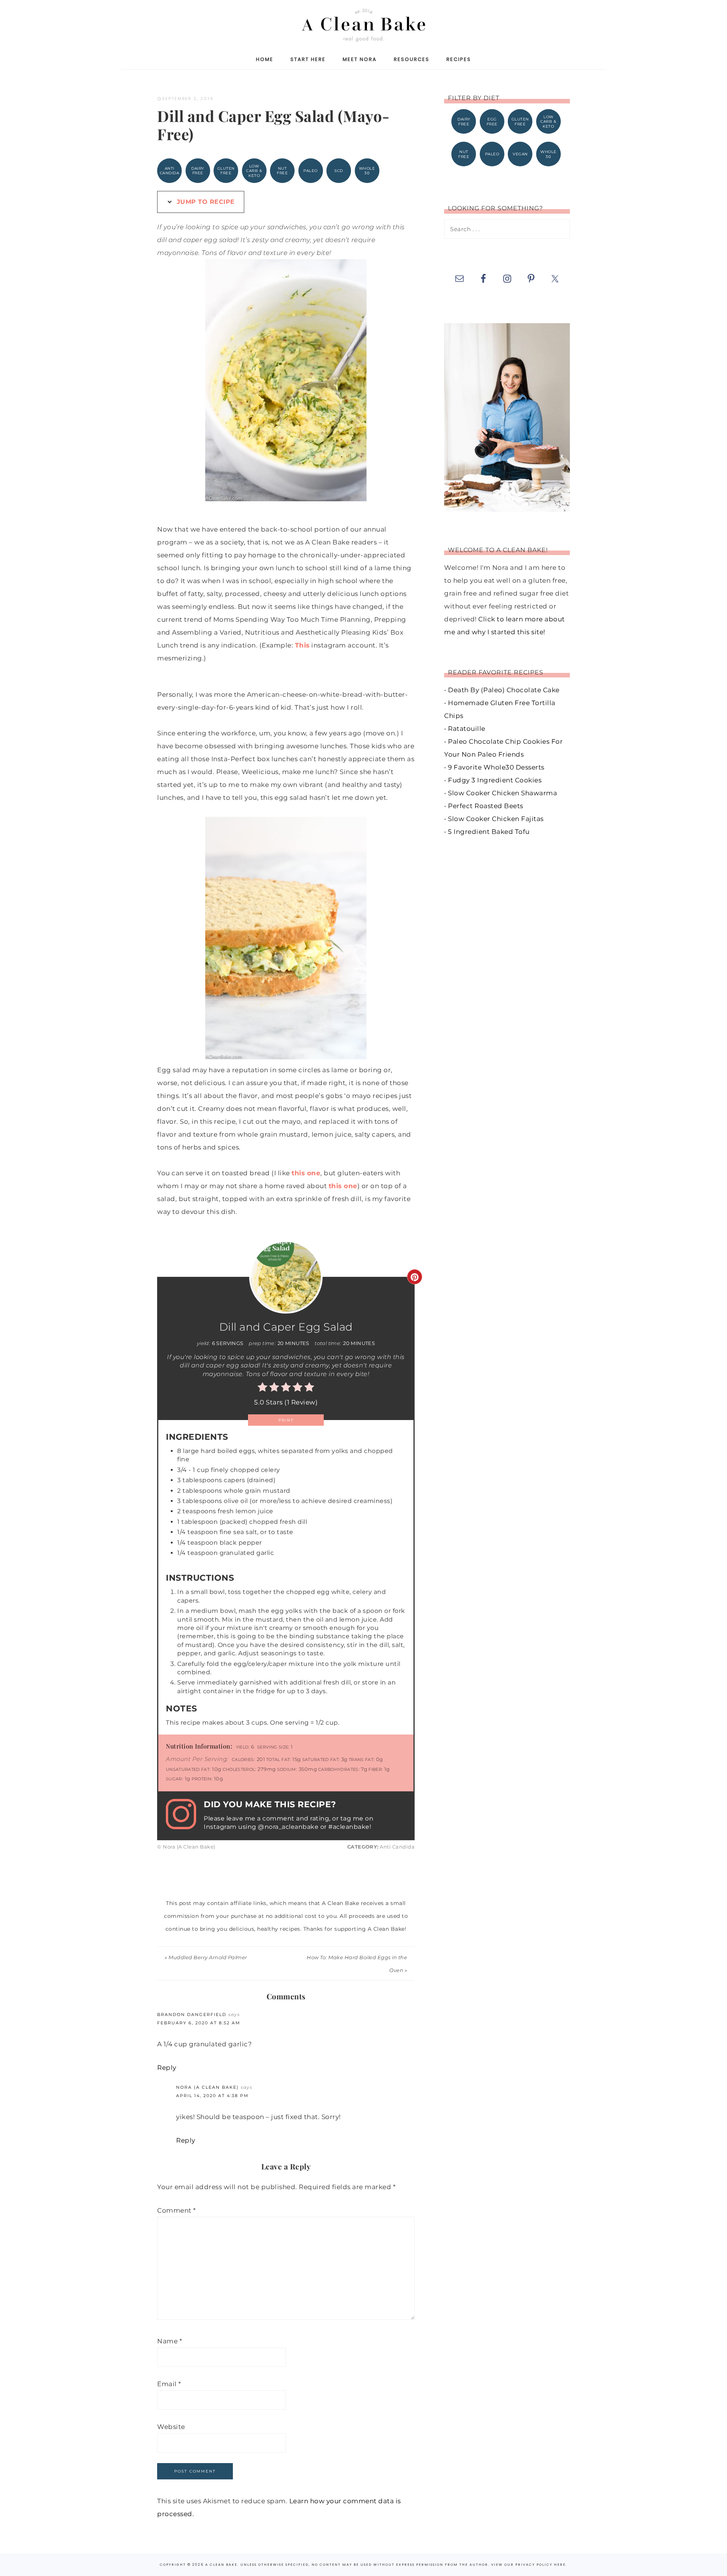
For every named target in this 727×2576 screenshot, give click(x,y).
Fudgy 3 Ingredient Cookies (495, 780)
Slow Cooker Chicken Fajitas (496, 819)
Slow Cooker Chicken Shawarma (502, 793)
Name (170, 2341)
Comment (177, 2210)
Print (286, 1420)
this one (306, 1173)
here (560, 2565)
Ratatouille (467, 729)
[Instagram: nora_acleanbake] (185, 1815)
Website (171, 2427)
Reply (167, 2068)
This (302, 645)
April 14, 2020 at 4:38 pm (212, 2096)
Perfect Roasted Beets (486, 806)
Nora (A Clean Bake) (207, 2087)
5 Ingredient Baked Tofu (489, 832)
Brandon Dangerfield (192, 2015)
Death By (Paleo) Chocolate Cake (504, 690)
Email (169, 2384)
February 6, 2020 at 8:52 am (199, 2023)
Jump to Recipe (205, 202)
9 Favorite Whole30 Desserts (496, 767)
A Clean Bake (363, 24)
